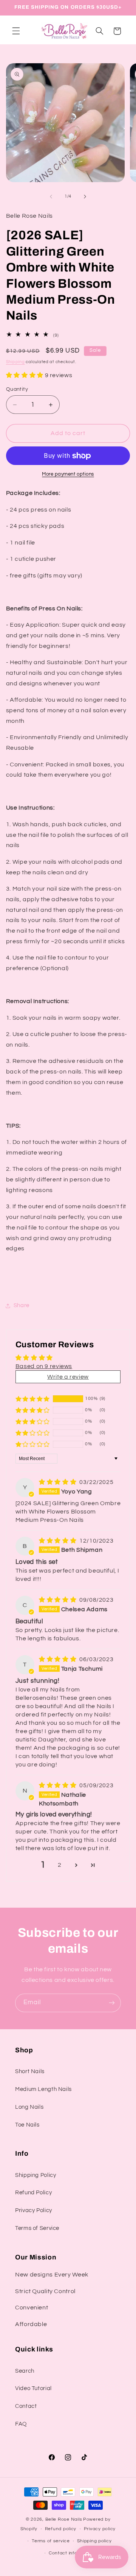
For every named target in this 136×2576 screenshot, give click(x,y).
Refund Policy (33, 2193)
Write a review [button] (68, 1377)
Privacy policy (100, 2529)
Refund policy (61, 2529)
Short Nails (30, 2071)
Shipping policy (94, 2541)
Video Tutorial (33, 2388)
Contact (26, 2406)
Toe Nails (27, 2125)
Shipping (15, 362)
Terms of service (51, 2541)
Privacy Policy (34, 2210)
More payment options (68, 474)
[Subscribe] (112, 2003)
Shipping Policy (36, 2175)
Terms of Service (37, 2228)
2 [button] (60, 1865)
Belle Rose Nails (64, 2519)
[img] (58, 1482)
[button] (16, 31)
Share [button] (22, 1305)
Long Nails (29, 2107)
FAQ (21, 2424)
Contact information (72, 2553)
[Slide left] (51, 197)
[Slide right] (85, 197)
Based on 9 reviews (44, 1366)
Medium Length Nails (43, 2089)
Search (25, 2371)
